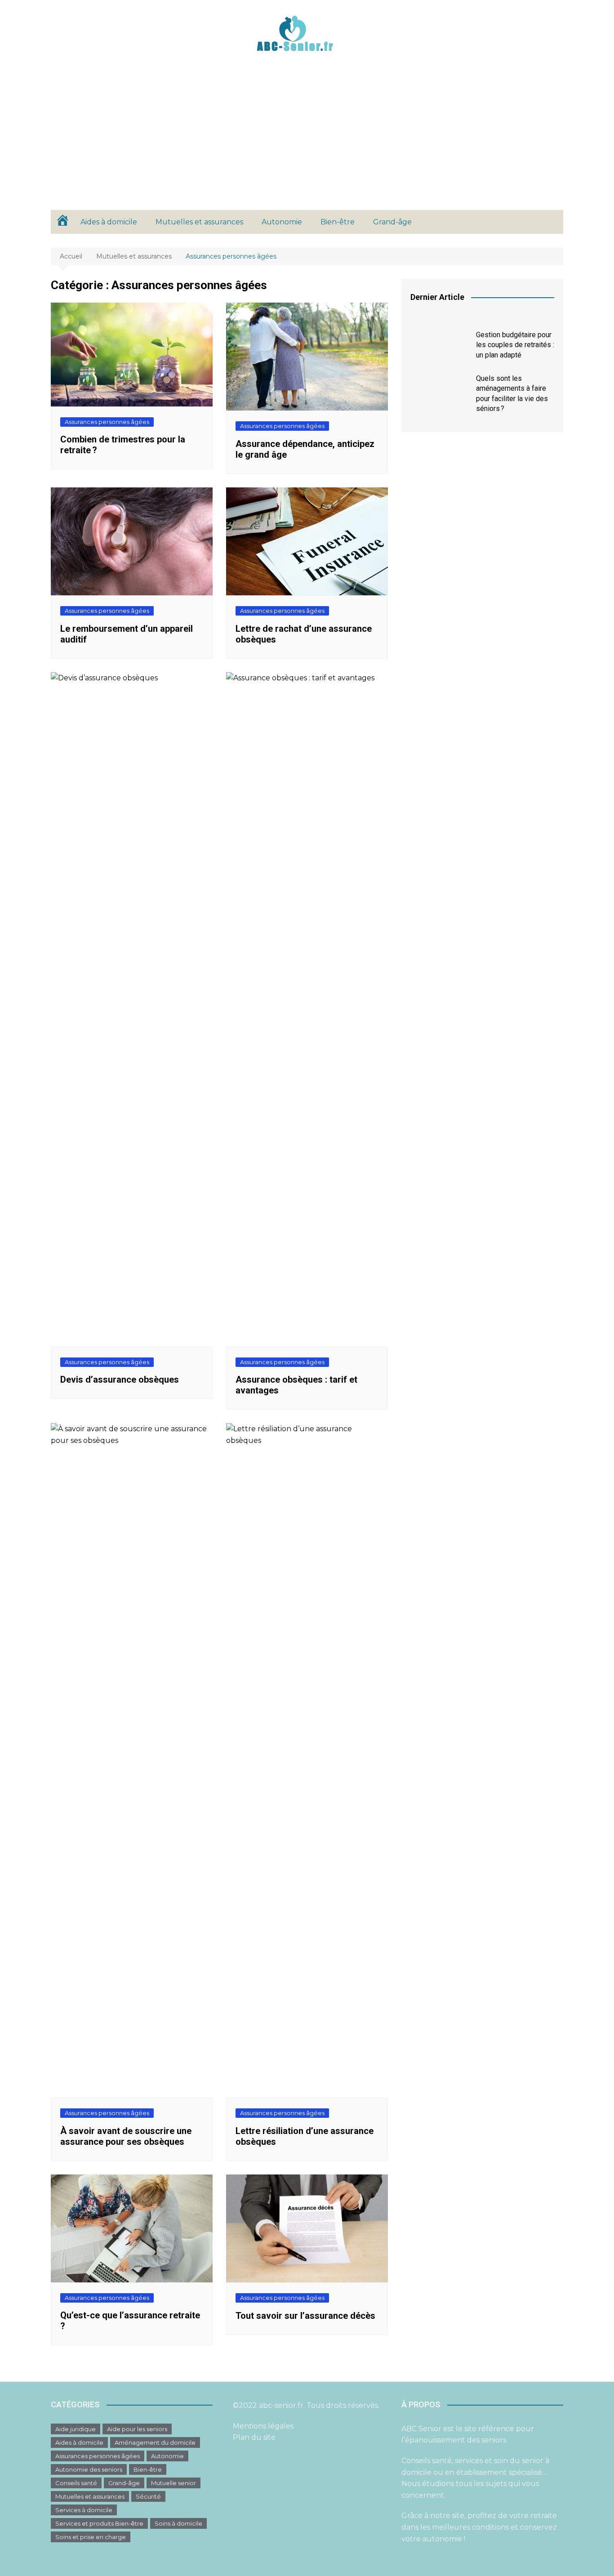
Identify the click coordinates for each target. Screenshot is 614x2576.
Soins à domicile (178, 2523)
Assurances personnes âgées (107, 422)
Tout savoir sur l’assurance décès (305, 2316)
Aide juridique (76, 2429)
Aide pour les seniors (137, 2429)
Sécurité (148, 2496)
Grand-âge (392, 222)
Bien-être (338, 222)
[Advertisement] (307, 143)
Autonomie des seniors (89, 2469)
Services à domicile (84, 2510)
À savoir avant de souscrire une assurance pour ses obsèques (126, 2136)
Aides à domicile (109, 222)
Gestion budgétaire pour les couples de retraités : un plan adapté (515, 345)
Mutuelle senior (174, 2483)
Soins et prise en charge (91, 2537)
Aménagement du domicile (155, 2442)
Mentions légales (263, 2426)
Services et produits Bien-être (99, 2523)
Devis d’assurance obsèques (120, 1380)
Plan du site (254, 2437)
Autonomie (282, 222)
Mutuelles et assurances (199, 222)
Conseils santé (76, 2483)
